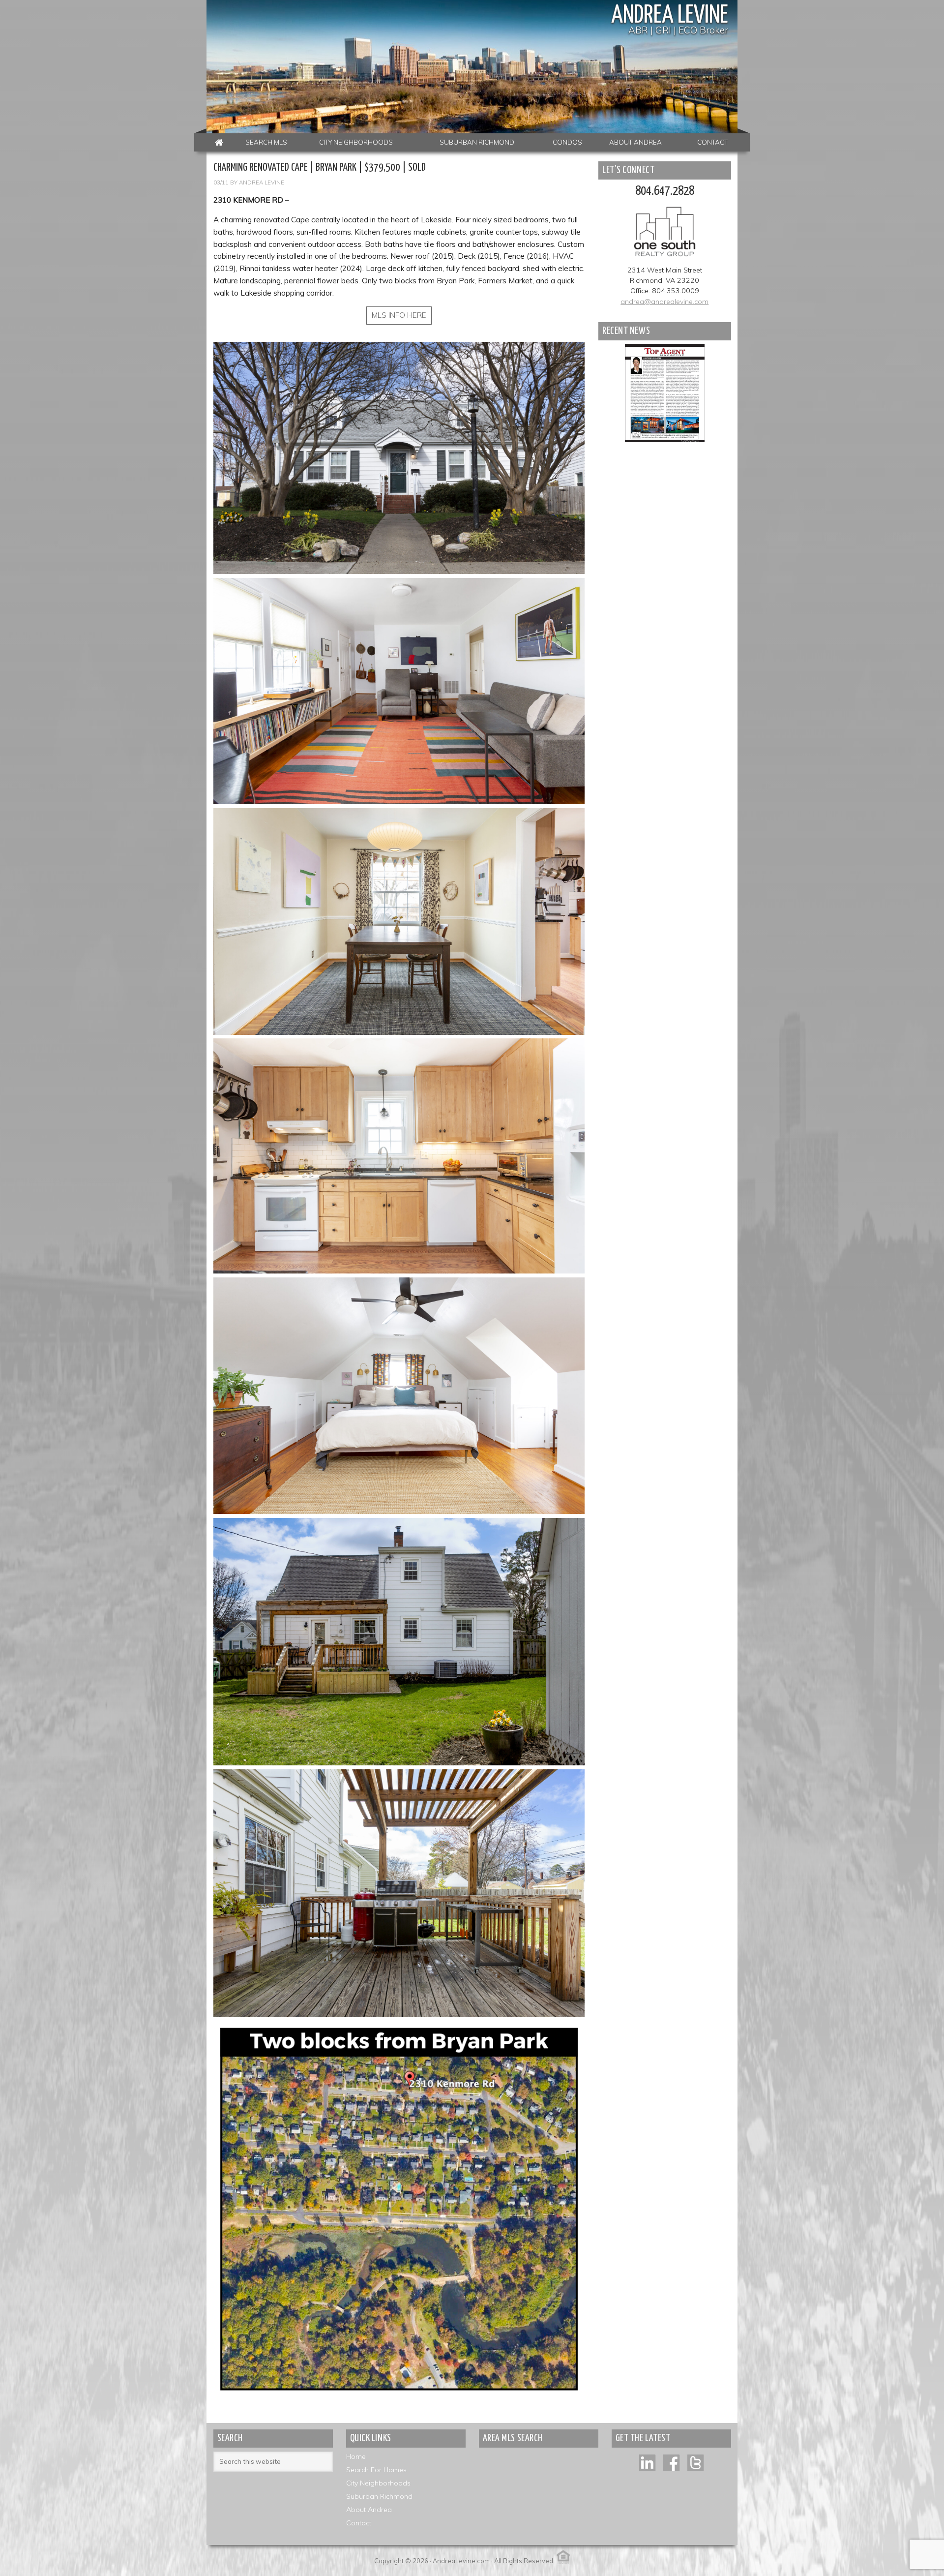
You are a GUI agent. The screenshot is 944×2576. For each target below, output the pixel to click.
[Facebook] (671, 2462)
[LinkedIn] (647, 2462)
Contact (359, 2523)
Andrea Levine (670, 16)
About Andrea (369, 2510)
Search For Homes (376, 2470)
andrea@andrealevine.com (664, 302)
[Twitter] (695, 2462)
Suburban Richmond (379, 2496)
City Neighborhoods (378, 2483)
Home (356, 2456)
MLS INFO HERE (399, 315)
